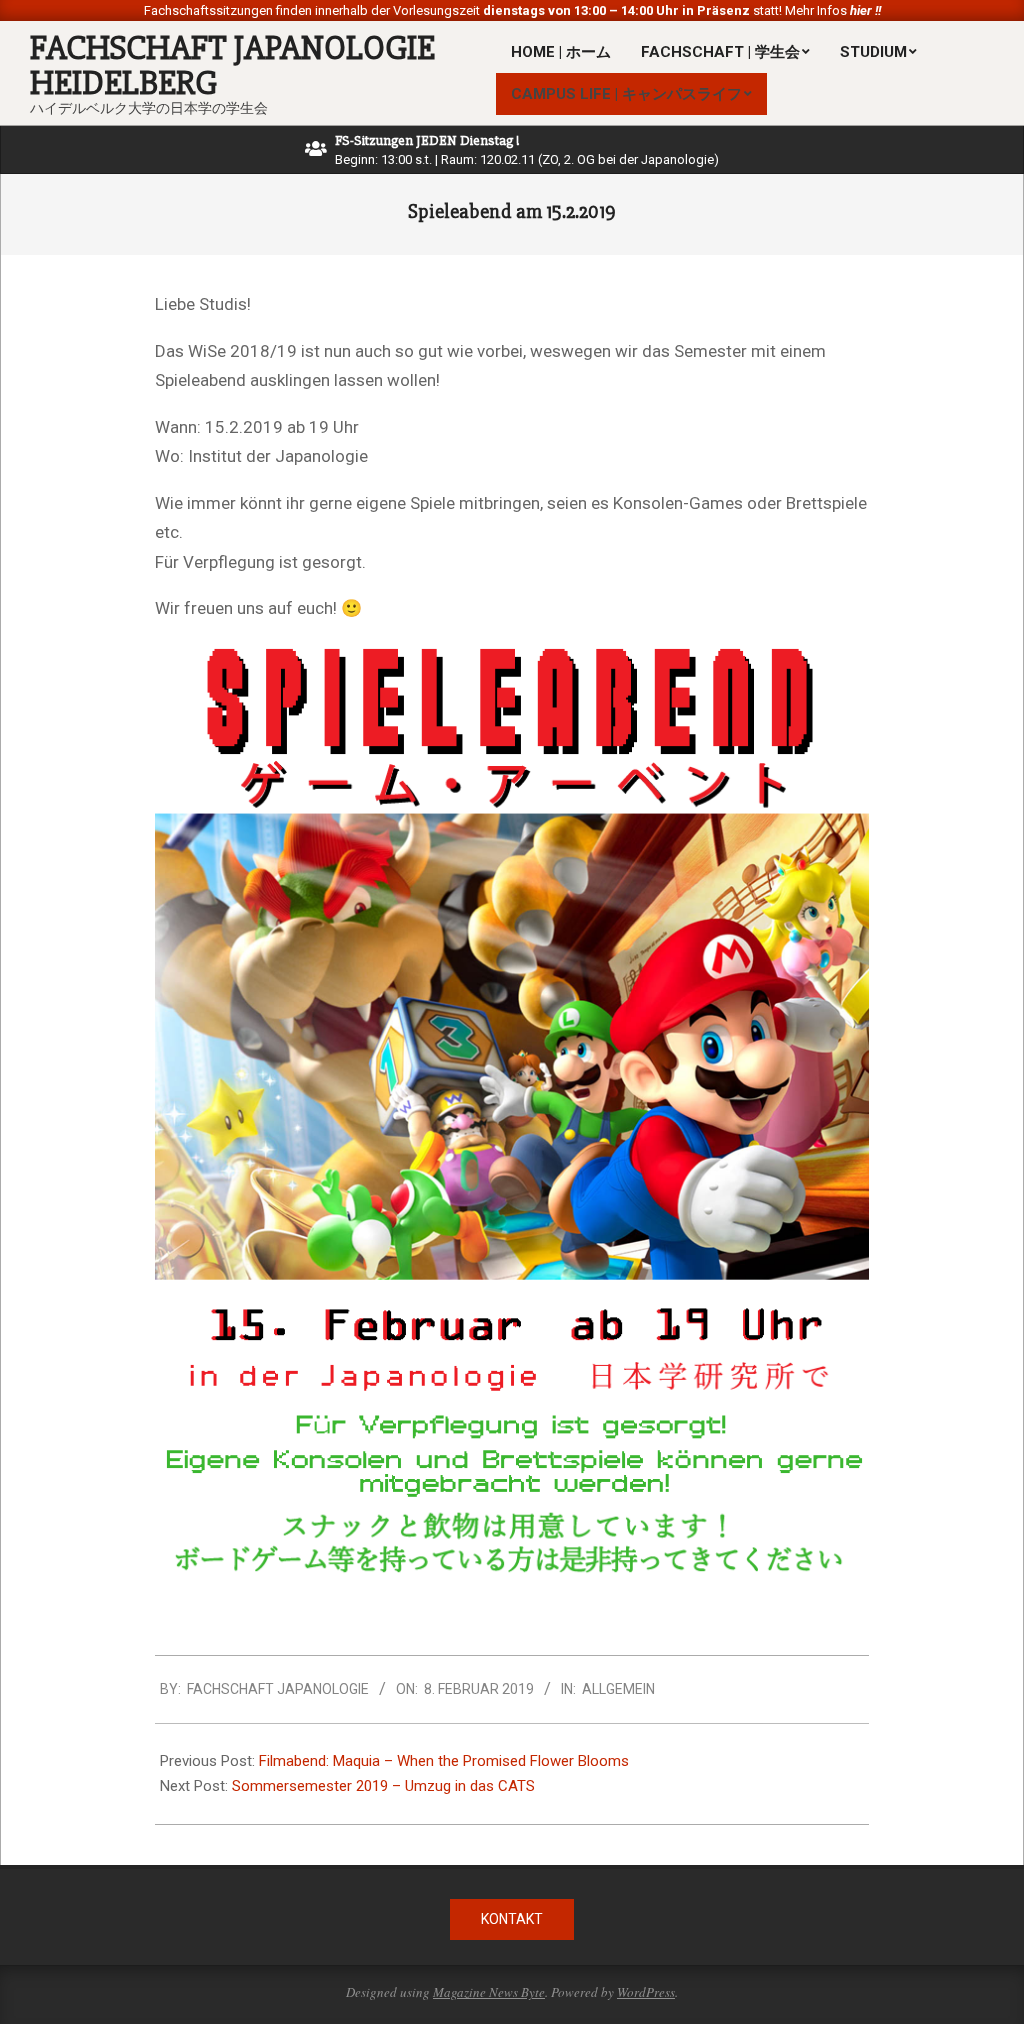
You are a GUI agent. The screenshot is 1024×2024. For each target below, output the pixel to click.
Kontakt (512, 1919)
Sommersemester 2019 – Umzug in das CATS (383, 1786)
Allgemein (618, 1689)
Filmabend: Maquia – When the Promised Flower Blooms (444, 1761)
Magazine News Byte (489, 1992)
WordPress (646, 1992)
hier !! (864, 10)
